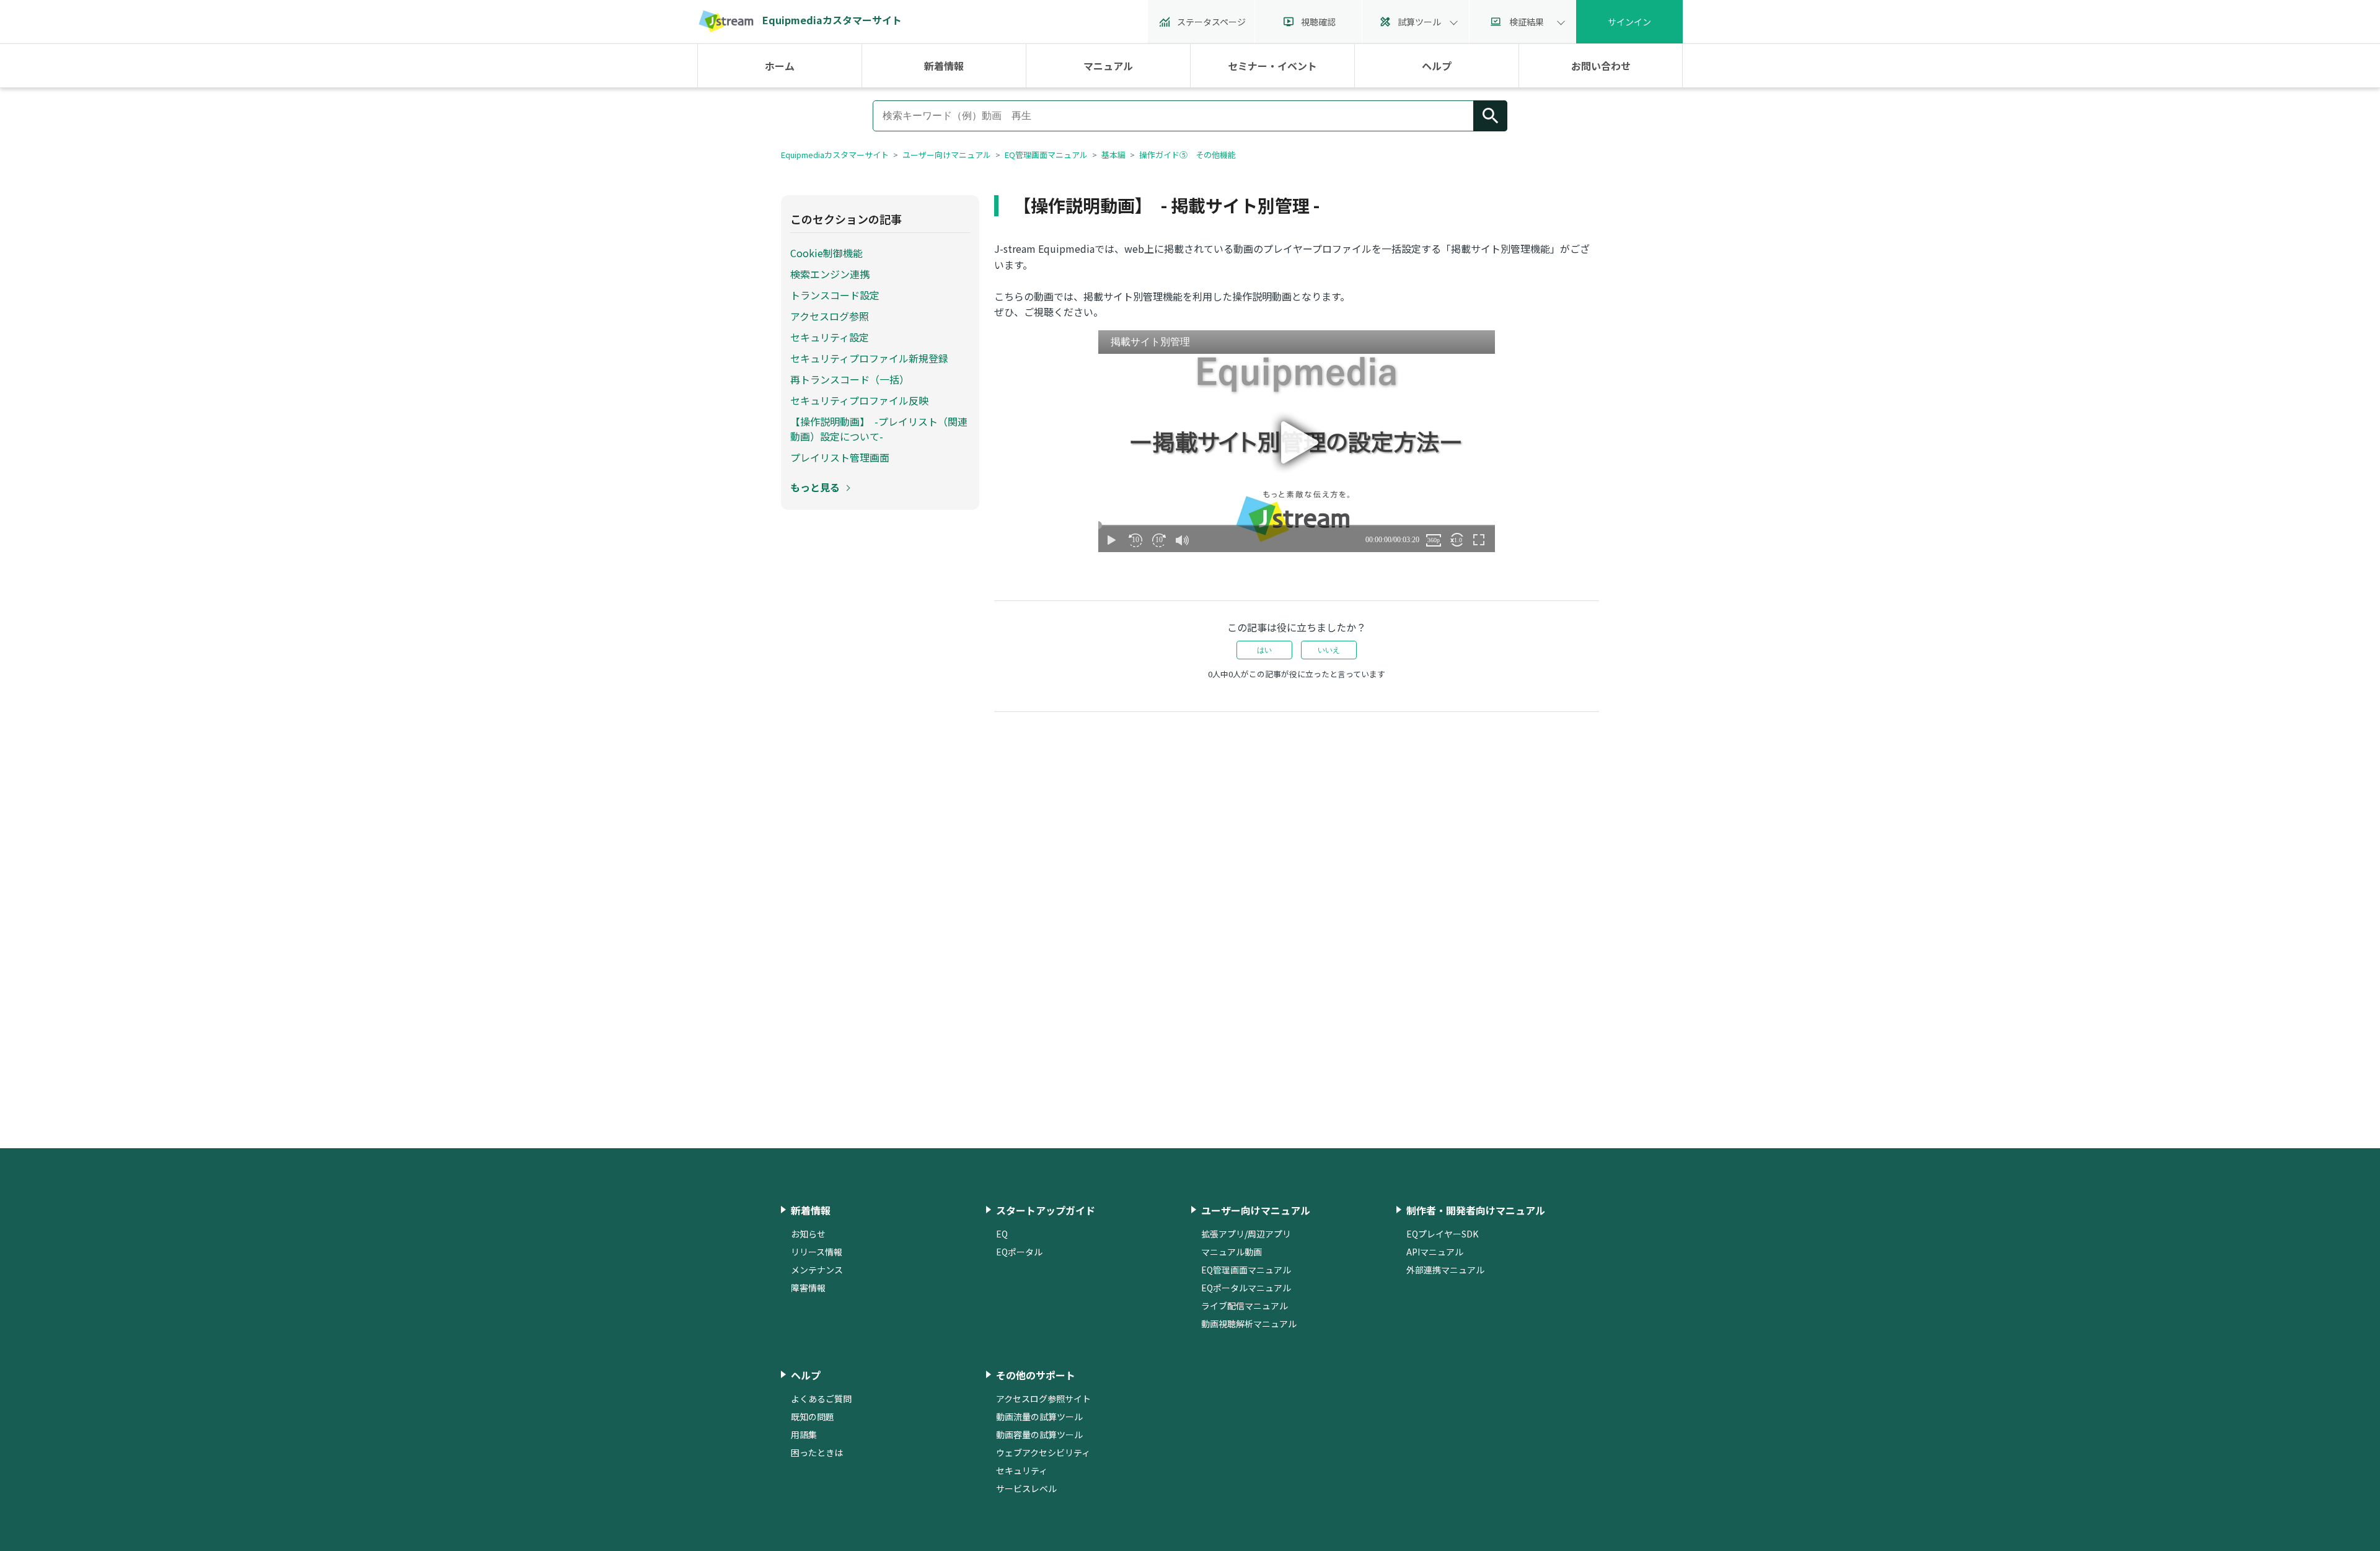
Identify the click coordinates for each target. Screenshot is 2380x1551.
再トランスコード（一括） (850, 379)
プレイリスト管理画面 (840, 457)
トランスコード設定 (835, 295)
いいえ (1329, 650)
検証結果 (1527, 22)
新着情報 (944, 66)
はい (1264, 650)
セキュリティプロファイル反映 (859, 400)
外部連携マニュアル (1445, 1270)
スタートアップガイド (1046, 1210)
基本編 (1113, 155)
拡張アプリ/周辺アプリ (1246, 1234)
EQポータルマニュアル (1246, 1288)
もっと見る (815, 487)
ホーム (780, 66)
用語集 (804, 1435)
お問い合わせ (1601, 66)
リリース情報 (817, 1252)
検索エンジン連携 (830, 274)
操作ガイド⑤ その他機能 (1188, 155)
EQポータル (1019, 1252)
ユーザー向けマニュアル (947, 155)
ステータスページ (1211, 22)
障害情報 (808, 1288)
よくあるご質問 (821, 1399)
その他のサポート (1036, 1375)
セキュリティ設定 (830, 337)
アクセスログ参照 (830, 316)
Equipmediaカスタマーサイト (835, 155)
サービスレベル (1026, 1488)
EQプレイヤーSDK (1442, 1234)
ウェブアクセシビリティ (1043, 1452)
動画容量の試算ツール (1039, 1435)
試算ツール (1419, 22)
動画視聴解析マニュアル (1249, 1324)
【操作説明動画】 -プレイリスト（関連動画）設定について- (879, 429)
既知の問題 (813, 1417)
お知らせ (808, 1234)
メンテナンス (817, 1270)
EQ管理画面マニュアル (1046, 155)
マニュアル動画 (1232, 1252)
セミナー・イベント (1272, 66)
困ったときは (817, 1452)
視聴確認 (1318, 22)
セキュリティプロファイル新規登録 (869, 358)
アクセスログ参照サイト (1043, 1399)
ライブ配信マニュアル (1245, 1306)
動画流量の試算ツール (1039, 1417)
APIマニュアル (1435, 1252)
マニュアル (1108, 66)
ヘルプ (1437, 66)
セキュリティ (1022, 1470)
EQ (1002, 1234)
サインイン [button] (1629, 22)
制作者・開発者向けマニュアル (1476, 1210)
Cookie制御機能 (826, 253)
